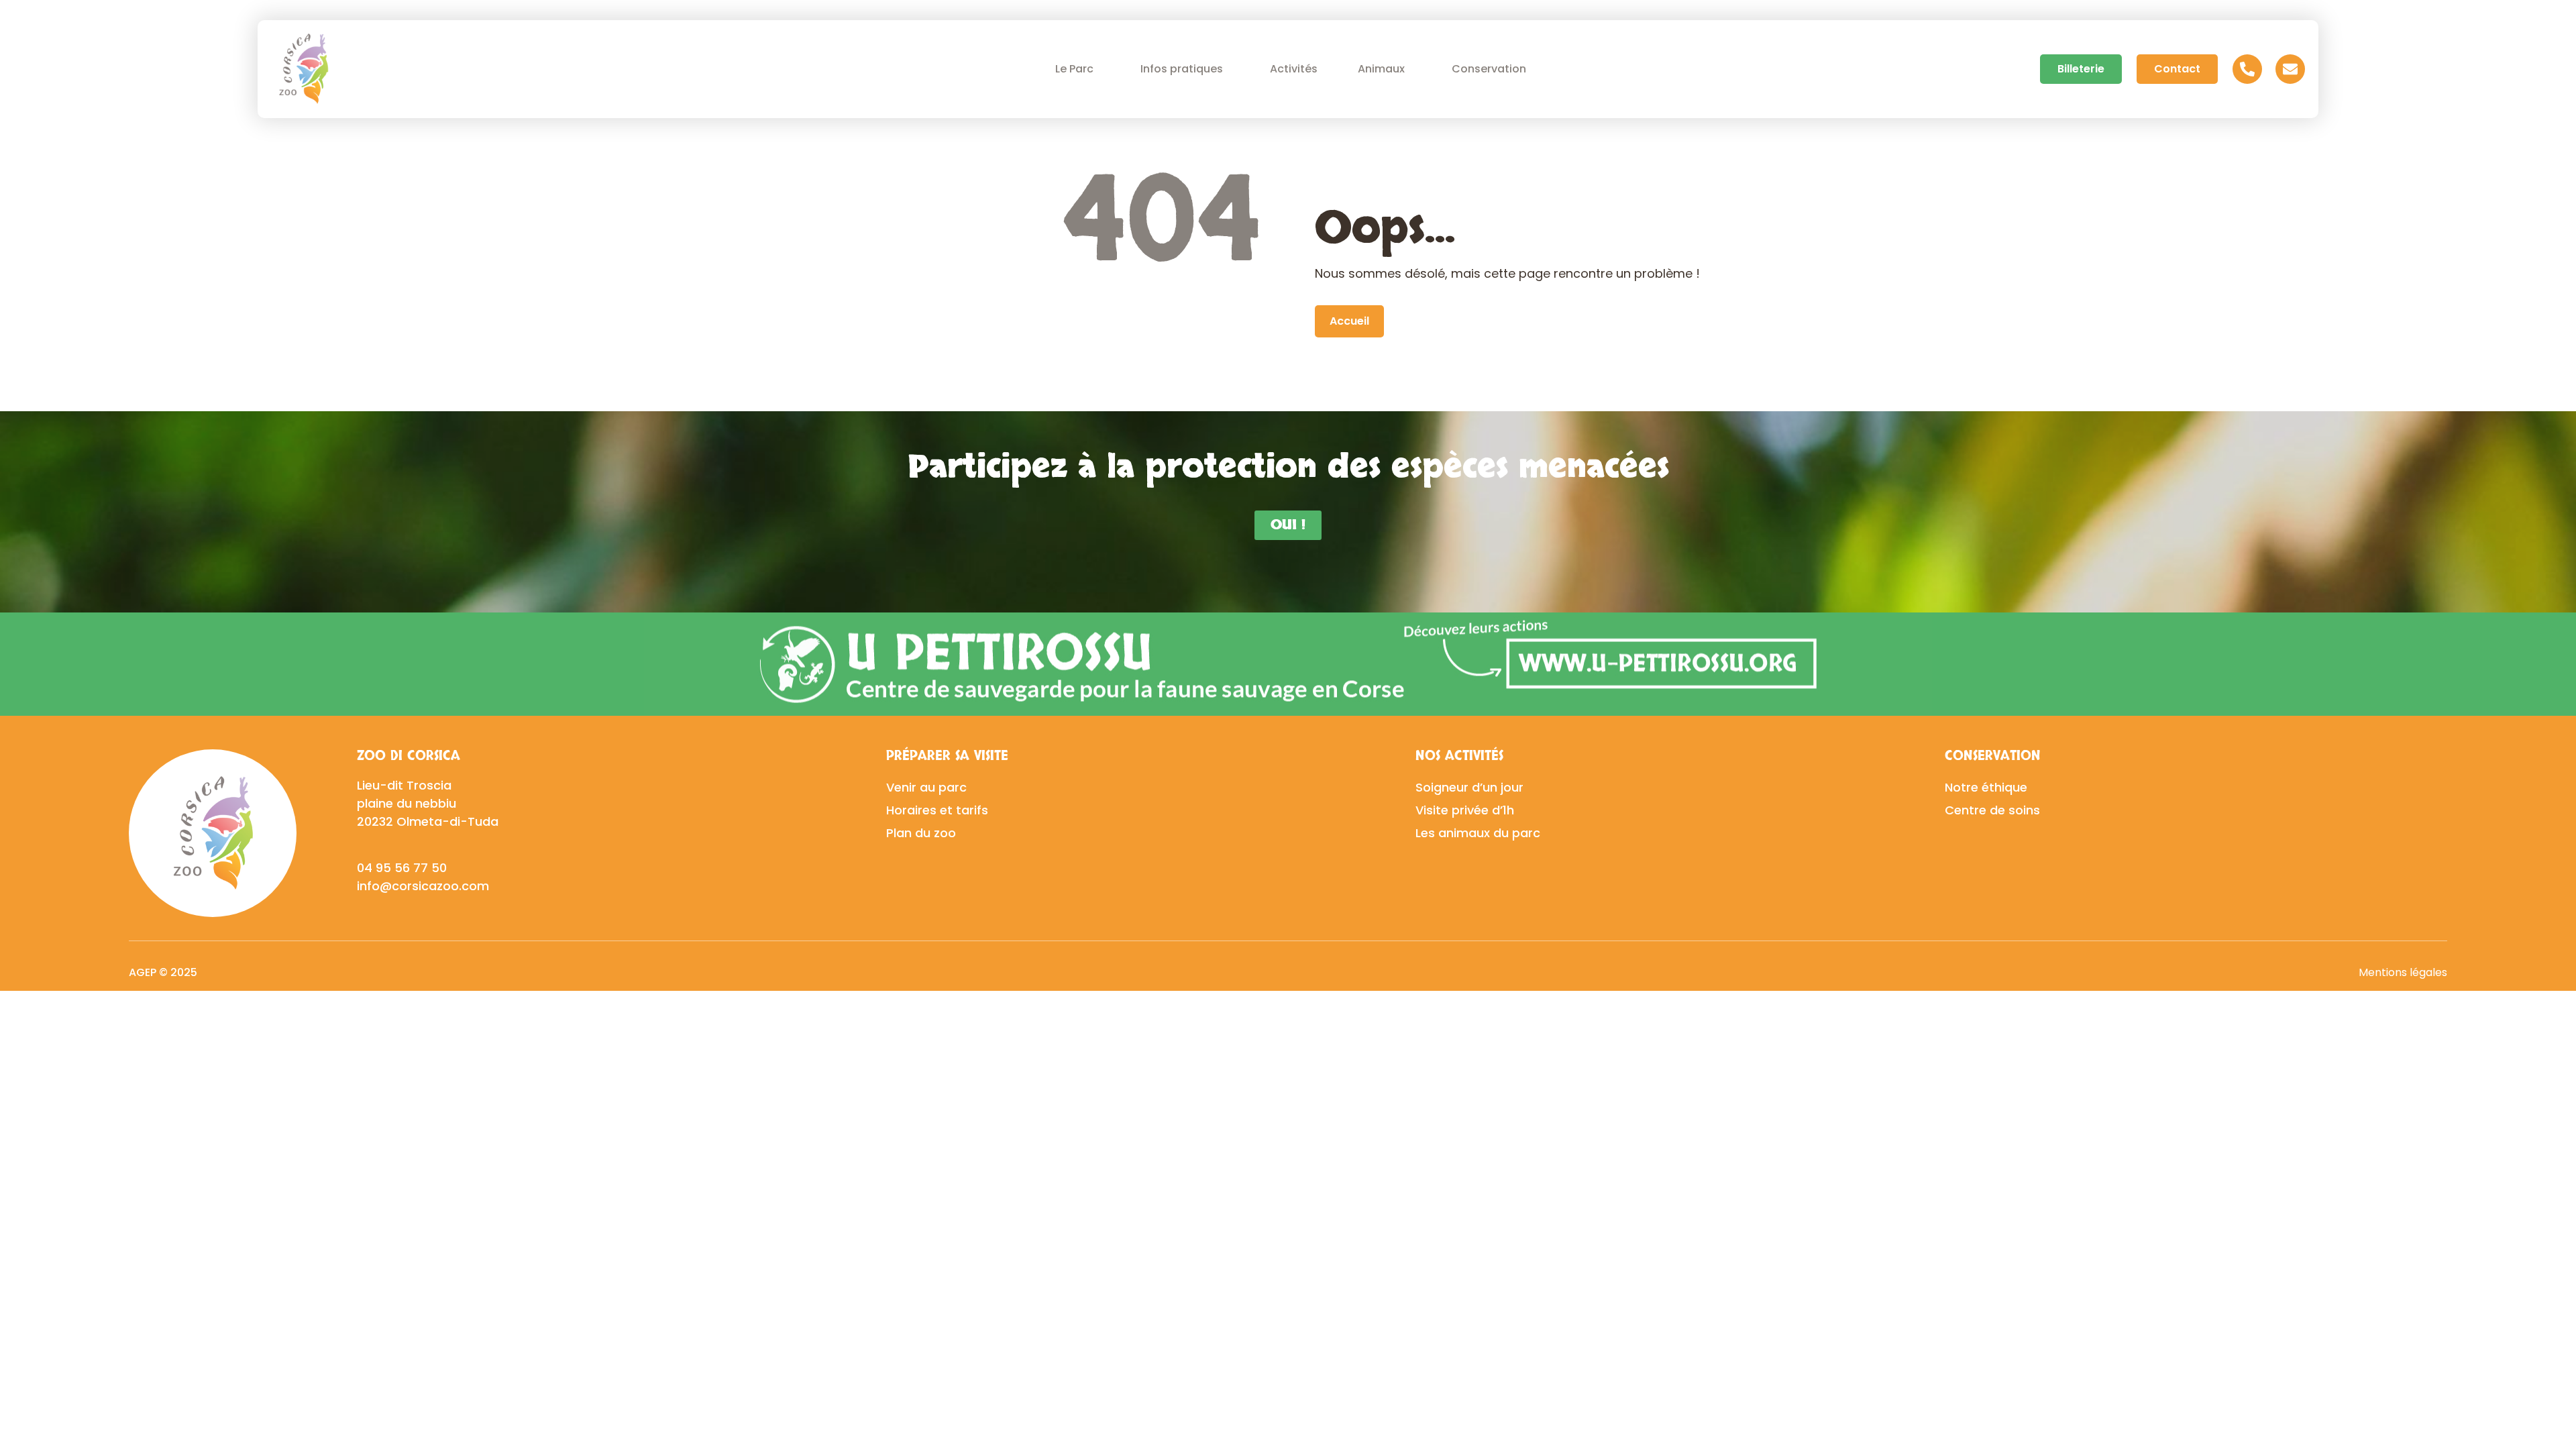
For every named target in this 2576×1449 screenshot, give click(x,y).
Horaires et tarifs (937, 810)
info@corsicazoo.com (423, 886)
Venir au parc (926, 787)
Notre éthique (1986, 787)
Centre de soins (1992, 810)
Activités (1294, 69)
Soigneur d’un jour (1469, 787)
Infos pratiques (1182, 69)
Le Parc (1074, 69)
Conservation (1489, 69)
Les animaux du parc (1478, 833)
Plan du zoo (921, 833)
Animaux (1381, 69)
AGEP (143, 972)
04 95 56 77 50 (402, 868)
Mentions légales (2403, 972)
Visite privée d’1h (1465, 810)
